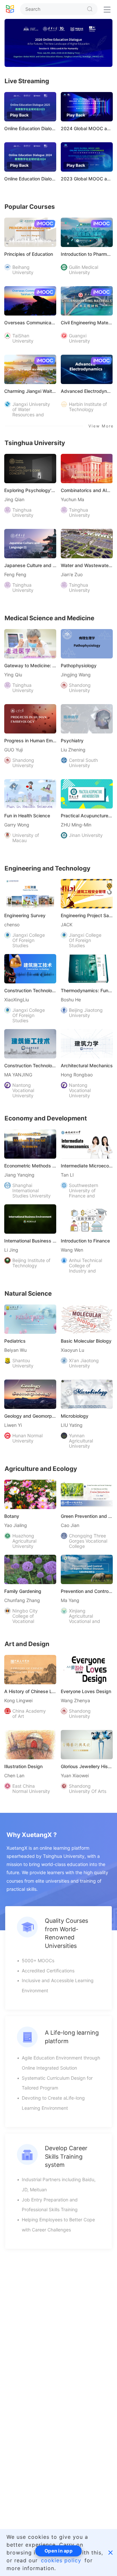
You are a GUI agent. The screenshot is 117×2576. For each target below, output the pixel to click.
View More (101, 426)
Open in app (58, 2551)
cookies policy (61, 2560)
